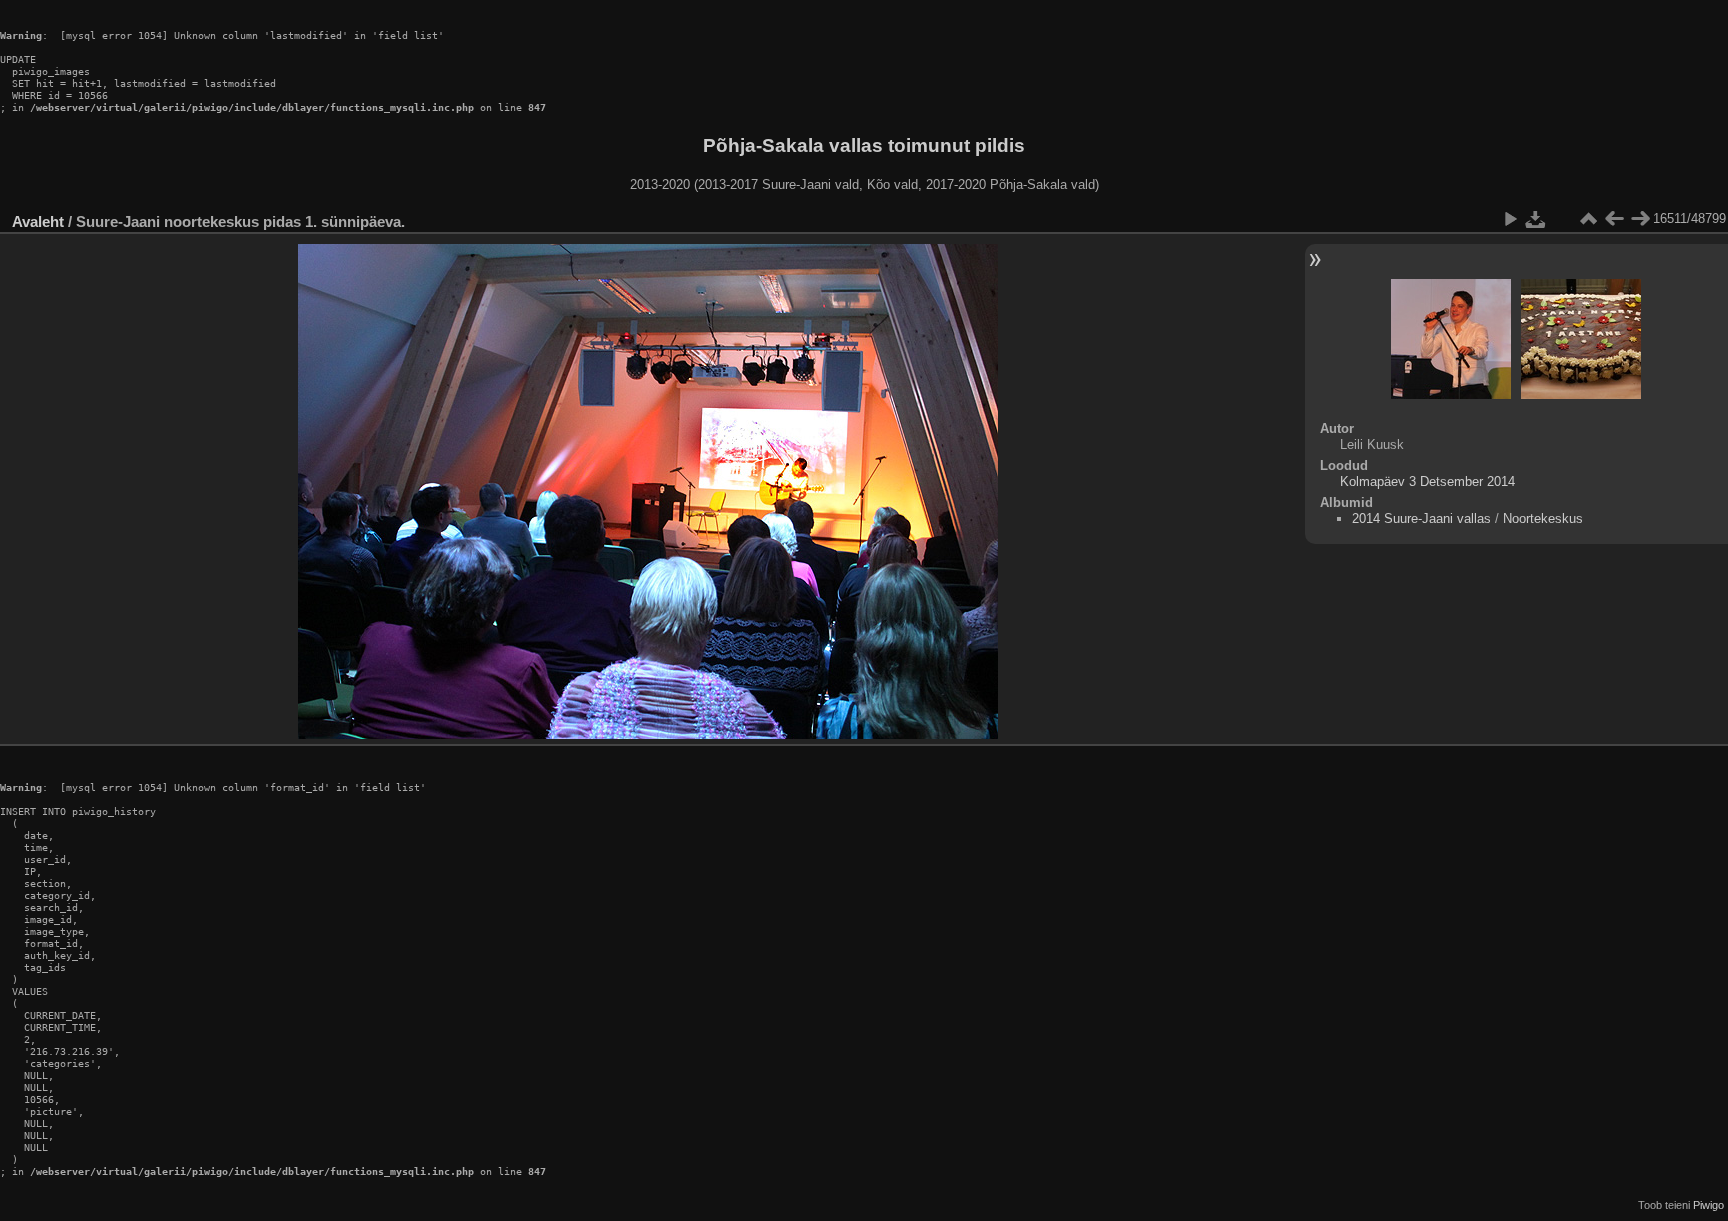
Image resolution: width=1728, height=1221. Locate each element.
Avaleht (38, 221)
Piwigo (1708, 1205)
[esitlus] (1510, 219)
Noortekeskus (1543, 518)
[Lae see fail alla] (1536, 219)
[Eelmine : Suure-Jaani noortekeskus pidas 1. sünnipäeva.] (1614, 219)
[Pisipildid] (1588, 219)
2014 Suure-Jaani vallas (1421, 518)
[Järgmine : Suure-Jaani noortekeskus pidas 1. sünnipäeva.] (1640, 219)
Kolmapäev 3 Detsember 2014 (1427, 481)
